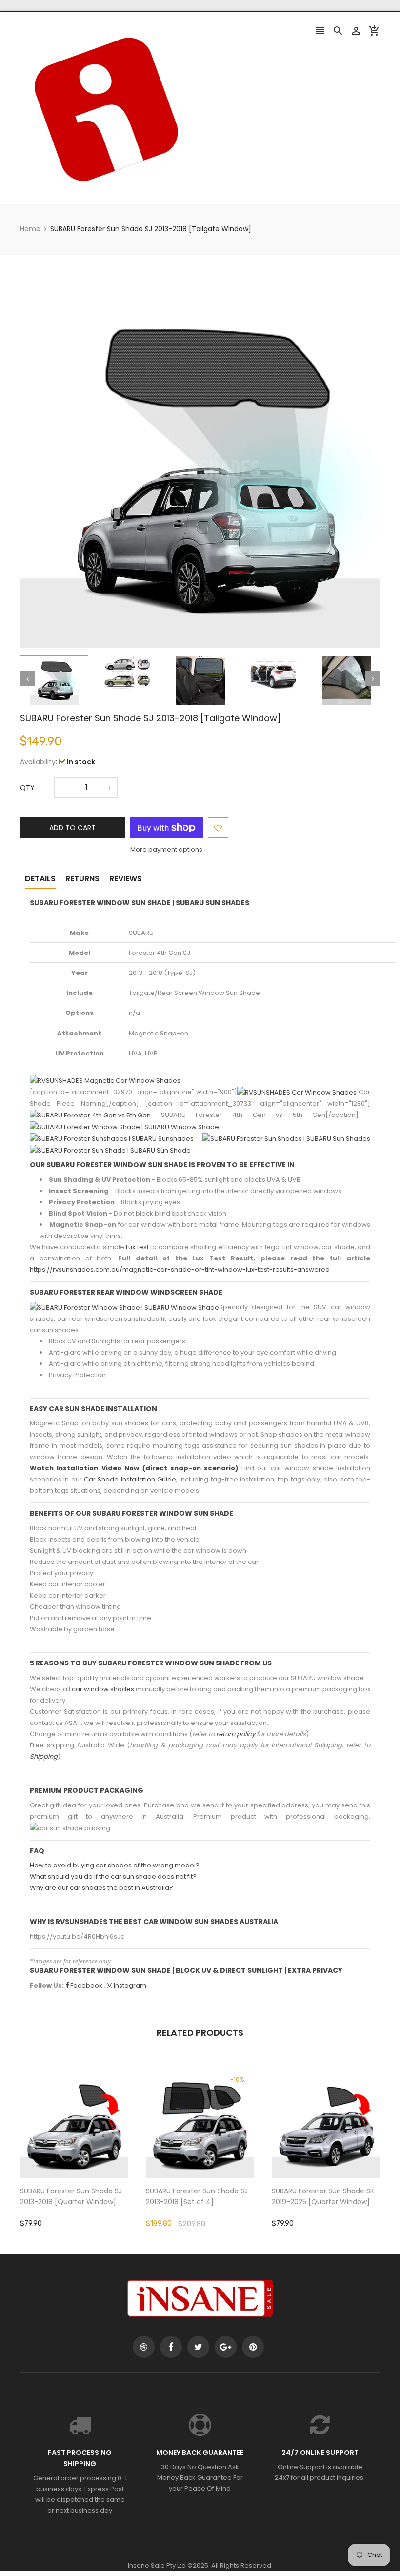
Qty (27, 788)
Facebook (86, 1985)
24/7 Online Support (320, 2453)
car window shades (103, 1689)
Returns (82, 879)
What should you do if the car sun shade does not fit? (113, 1876)
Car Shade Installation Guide (130, 1479)
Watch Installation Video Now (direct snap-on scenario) (134, 1468)
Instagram (129, 1985)
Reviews (126, 879)
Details (40, 879)
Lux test (137, 1247)
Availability (38, 762)
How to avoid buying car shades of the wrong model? (115, 1865)
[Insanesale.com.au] (200, 2298)
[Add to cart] (89, 2154)
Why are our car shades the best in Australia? (101, 1888)
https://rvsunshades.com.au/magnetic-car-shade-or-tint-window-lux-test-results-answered (180, 1269)
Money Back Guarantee (200, 2453)
